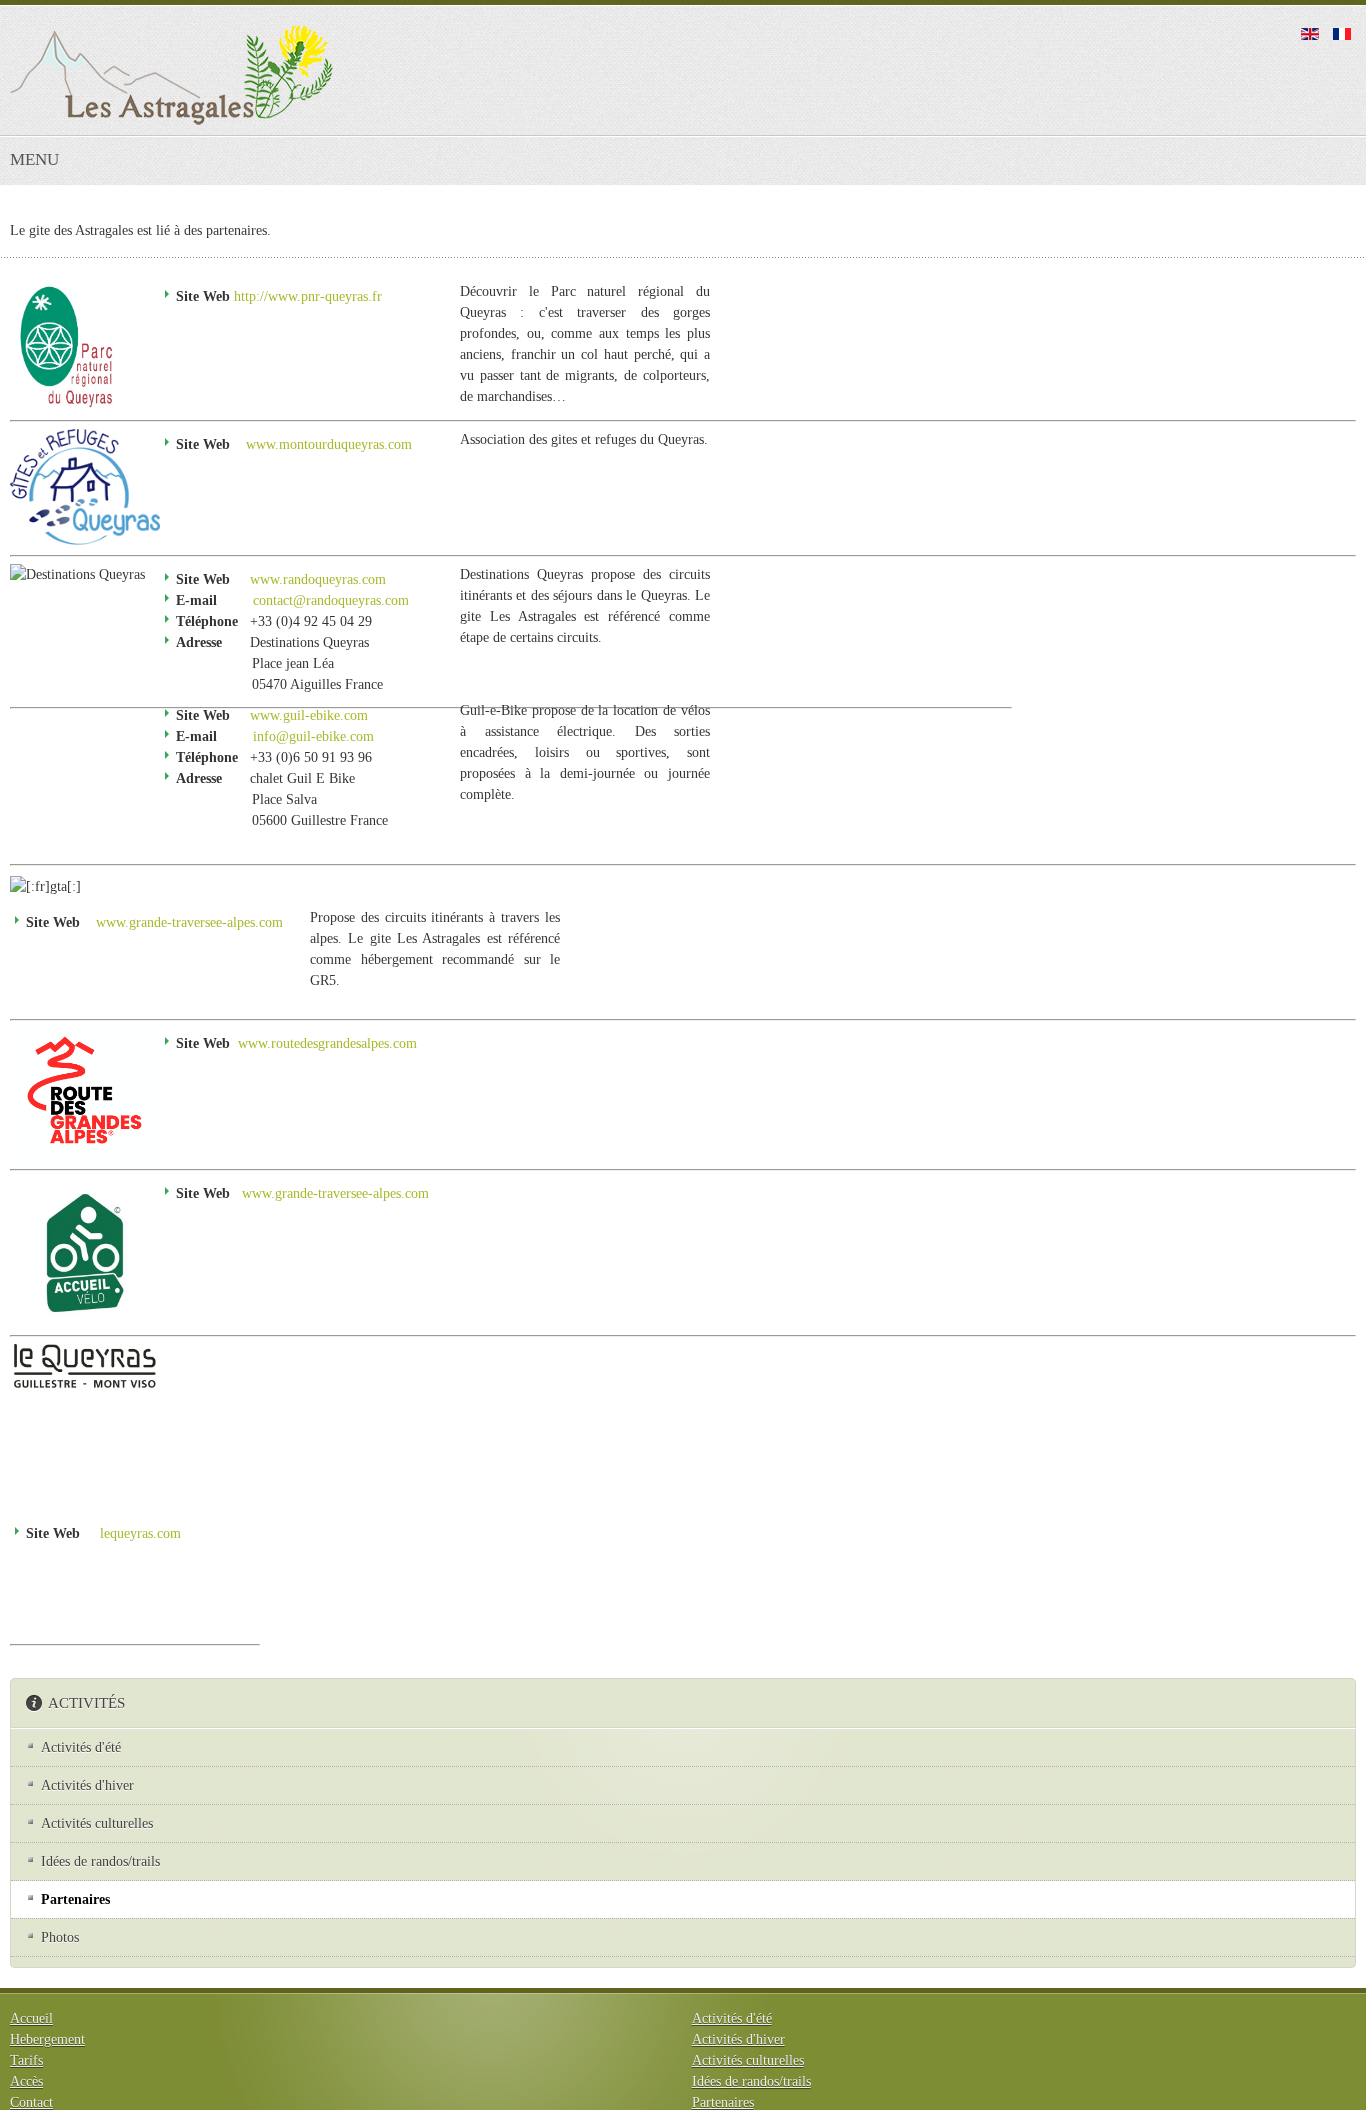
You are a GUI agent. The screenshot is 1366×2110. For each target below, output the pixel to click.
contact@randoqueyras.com (331, 600)
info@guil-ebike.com (313, 736)
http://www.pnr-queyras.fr (308, 296)
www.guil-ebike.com (309, 715)
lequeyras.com (140, 1533)
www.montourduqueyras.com (329, 444)
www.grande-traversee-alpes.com (189, 922)
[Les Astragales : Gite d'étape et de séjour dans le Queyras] (171, 75)
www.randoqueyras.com (318, 579)
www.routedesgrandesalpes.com (327, 1043)
